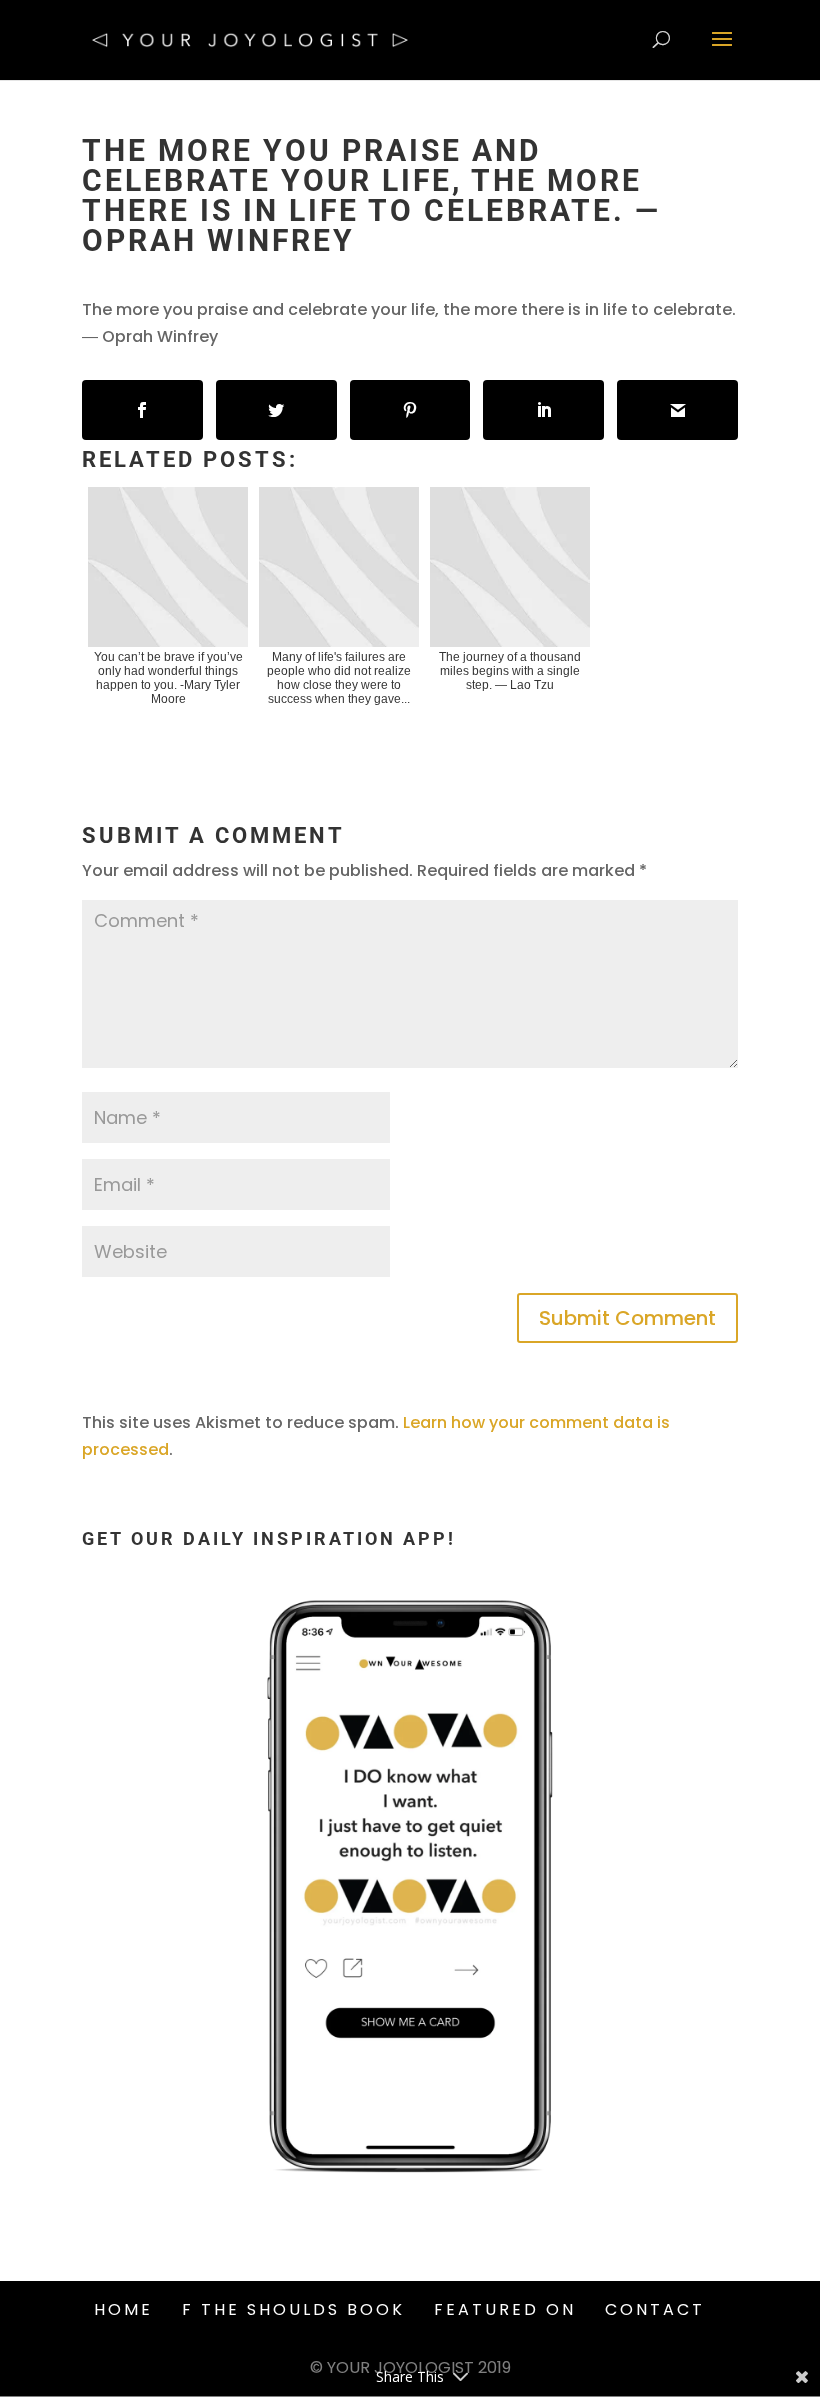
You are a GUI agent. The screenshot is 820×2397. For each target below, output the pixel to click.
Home (123, 2309)
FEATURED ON (505, 2309)
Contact (655, 2309)
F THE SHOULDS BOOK (293, 2309)
